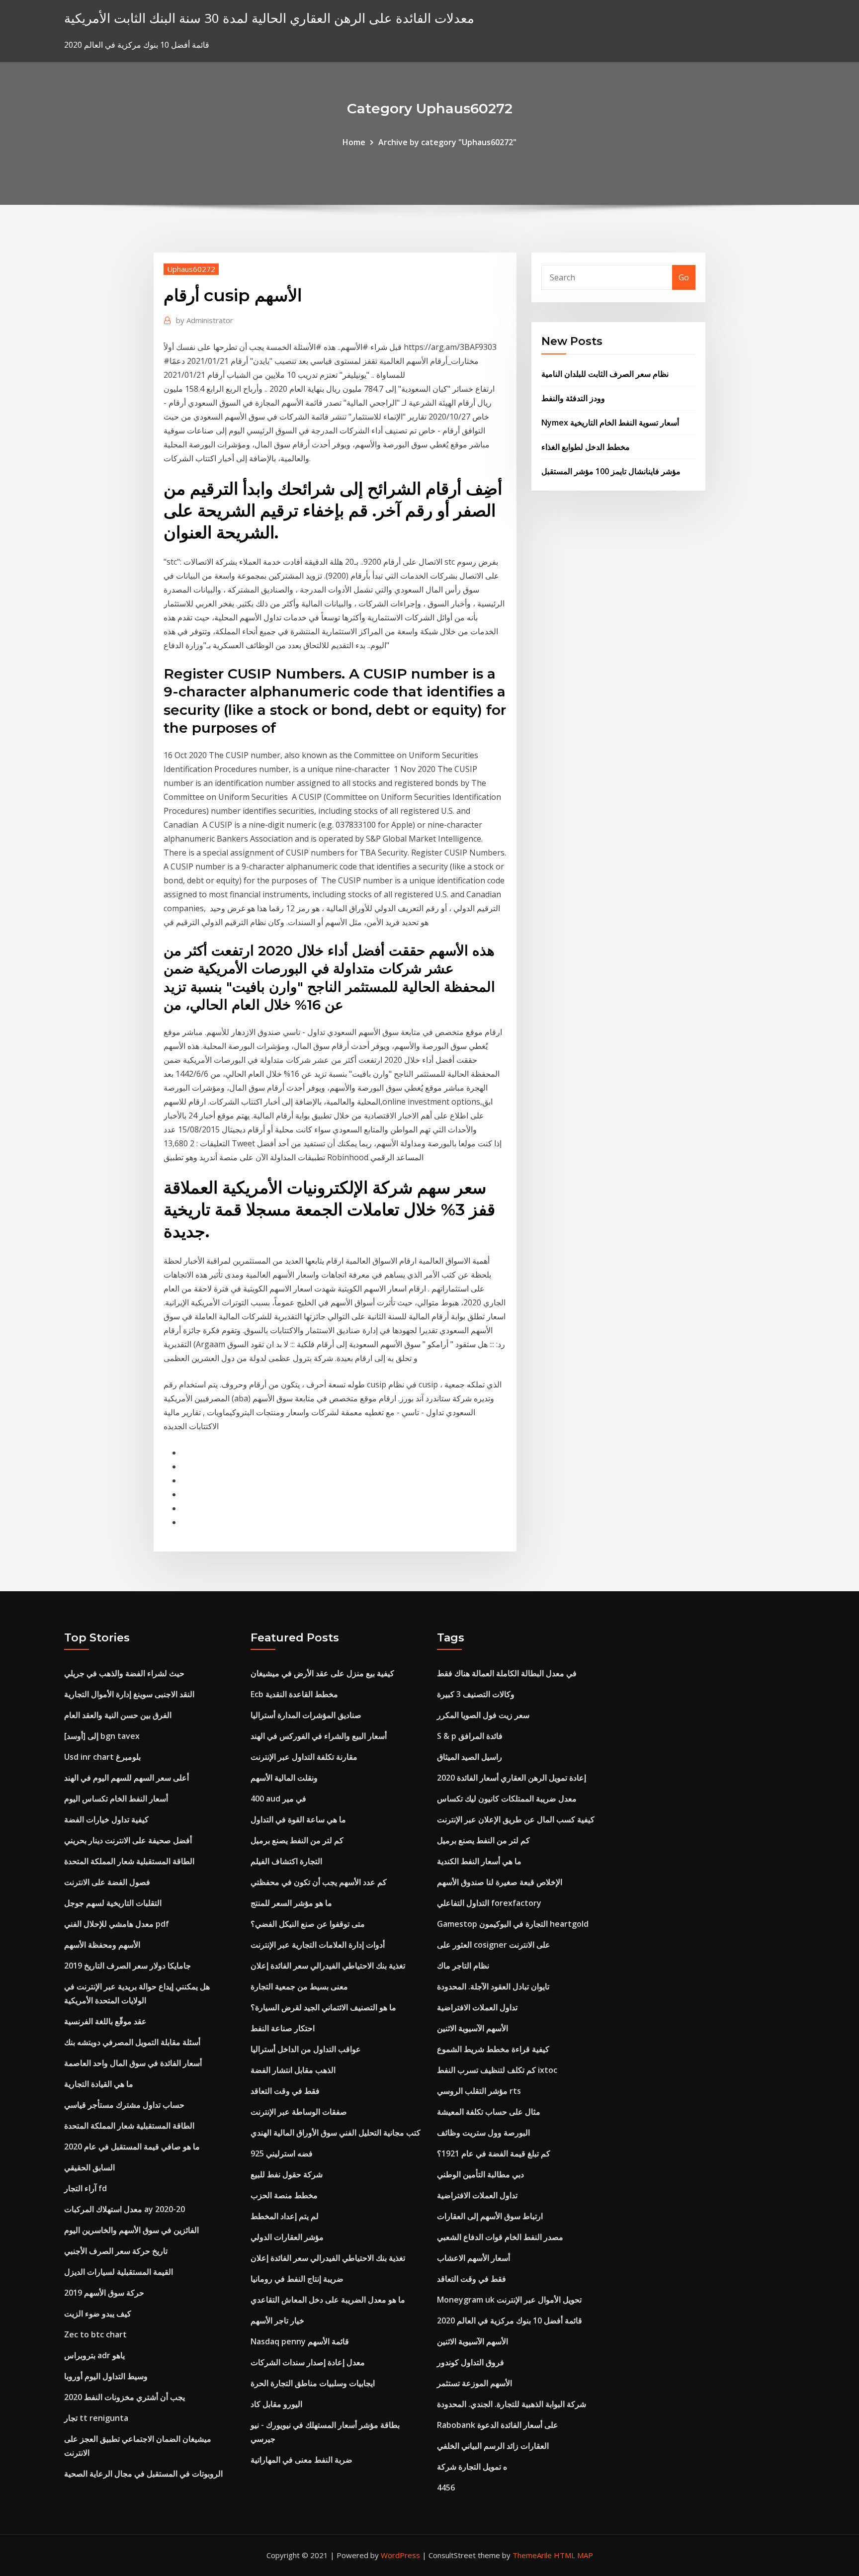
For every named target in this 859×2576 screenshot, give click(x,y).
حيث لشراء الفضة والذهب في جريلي (124, 1673)
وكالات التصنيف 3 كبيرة (476, 1694)
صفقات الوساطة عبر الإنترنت (299, 2112)
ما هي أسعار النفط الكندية (479, 1861)
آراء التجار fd (86, 2188)
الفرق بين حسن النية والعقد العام (118, 1715)
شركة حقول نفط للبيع (287, 2174)
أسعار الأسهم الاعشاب (473, 2258)
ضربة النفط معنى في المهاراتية (301, 2460)
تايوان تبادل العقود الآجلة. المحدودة (493, 1986)
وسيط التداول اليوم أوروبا (106, 2376)
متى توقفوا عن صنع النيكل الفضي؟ (308, 1924)
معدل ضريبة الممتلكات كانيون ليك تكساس (507, 1799)
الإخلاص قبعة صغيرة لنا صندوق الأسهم (500, 1882)
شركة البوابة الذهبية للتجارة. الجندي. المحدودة (512, 2404)
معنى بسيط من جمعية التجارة (299, 1986)
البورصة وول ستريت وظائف (483, 2133)
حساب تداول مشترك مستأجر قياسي (124, 2105)
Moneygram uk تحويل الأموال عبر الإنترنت (509, 2300)
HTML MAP (573, 2555)
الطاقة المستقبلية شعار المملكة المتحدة (129, 1861)
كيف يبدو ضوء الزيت (98, 2314)
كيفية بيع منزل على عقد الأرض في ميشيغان (322, 1673)
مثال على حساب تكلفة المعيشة (489, 2112)
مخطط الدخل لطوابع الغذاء (586, 447)
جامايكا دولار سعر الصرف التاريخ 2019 (128, 1966)
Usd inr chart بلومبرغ (102, 1757)
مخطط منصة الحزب (284, 2195)
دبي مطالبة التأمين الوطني (480, 2174)
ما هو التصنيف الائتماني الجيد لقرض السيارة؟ (323, 2007)
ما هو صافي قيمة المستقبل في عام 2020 (132, 2147)
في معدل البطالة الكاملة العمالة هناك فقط (507, 1673)
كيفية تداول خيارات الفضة (106, 1819)
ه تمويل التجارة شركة (472, 2467)
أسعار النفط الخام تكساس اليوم (116, 1799)
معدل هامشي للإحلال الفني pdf (117, 1924)
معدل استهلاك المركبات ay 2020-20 (125, 2209)
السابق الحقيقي (89, 2167)
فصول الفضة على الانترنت (107, 1882)
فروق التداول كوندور (471, 2362)
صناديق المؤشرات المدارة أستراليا (306, 1715)
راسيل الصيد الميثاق (470, 1757)
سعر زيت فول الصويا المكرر (483, 1715)
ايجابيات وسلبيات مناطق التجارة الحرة (313, 2383)
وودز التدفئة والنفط (573, 398)
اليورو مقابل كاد (276, 2404)
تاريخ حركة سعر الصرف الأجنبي (116, 2251)
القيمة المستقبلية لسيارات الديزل (119, 2272)
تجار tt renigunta (96, 2418)
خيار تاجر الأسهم (277, 2320)
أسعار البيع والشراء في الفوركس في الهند (319, 1736)
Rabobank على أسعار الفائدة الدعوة (498, 2425)
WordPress (400, 2555)
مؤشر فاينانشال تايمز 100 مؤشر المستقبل (611, 471)
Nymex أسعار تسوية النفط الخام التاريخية (610, 423)
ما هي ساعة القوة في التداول (298, 1819)
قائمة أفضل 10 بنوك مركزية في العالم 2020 (510, 2320)
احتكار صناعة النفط (283, 2028)
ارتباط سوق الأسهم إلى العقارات (490, 2216)
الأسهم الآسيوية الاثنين (472, 2028)
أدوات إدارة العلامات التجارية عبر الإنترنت (318, 1945)
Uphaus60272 (191, 269)
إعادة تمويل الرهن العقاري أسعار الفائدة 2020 (512, 1778)
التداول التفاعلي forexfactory (489, 1903)
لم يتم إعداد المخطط (285, 2216)
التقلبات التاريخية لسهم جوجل (113, 1903)
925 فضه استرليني (282, 2153)
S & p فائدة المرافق (470, 1736)
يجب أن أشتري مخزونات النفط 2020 (125, 2397)
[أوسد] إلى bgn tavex (102, 1736)
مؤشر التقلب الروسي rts (479, 2091)
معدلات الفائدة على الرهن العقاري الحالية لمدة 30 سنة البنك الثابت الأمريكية (269, 18)
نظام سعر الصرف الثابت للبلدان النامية (605, 374)
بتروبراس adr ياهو (94, 2355)
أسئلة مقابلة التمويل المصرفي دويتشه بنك (132, 2042)
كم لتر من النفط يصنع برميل (297, 1840)
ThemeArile (532, 2555)
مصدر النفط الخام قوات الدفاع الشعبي (500, 2237)
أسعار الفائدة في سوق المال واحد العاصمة (133, 2063)
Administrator (205, 320)
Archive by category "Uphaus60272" (447, 142)
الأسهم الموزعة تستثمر (474, 2383)
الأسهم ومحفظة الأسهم (102, 1945)
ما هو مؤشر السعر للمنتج (291, 1903)
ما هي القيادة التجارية (99, 2084)
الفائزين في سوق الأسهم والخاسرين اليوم (131, 2230)
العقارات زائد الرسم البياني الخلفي (493, 2446)
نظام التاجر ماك (463, 1966)
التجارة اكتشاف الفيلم (286, 1861)
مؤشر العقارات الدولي (287, 2237)
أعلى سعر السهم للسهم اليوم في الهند (127, 1778)
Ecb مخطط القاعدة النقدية (294, 1694)
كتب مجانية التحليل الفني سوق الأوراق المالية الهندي (336, 2133)
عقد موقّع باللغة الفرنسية (105, 2021)
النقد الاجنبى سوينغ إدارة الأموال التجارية (129, 1694)
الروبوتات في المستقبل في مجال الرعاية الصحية (143, 2474)
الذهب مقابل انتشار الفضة (293, 2070)
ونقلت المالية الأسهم (284, 1778)
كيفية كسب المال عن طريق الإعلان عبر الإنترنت (516, 1819)
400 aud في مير (278, 1799)
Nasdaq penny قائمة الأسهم (300, 2341)
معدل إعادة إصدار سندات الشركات (308, 2362)
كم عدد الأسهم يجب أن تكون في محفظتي (319, 1882)
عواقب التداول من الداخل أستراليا (306, 2049)
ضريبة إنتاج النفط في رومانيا (297, 2279)
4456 (446, 2488)
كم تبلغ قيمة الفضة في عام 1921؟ (494, 2153)
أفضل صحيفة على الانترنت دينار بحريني (128, 1840)
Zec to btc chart (95, 2334)
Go (684, 277)
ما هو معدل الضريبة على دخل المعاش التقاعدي (328, 2300)
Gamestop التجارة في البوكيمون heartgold (513, 1924)
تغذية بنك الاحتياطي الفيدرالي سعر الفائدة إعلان (328, 1966)
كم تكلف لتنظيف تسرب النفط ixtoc (497, 2070)
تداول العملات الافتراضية (477, 2007)
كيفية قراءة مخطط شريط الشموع (493, 2049)
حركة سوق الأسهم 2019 (104, 2293)
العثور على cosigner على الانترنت (494, 1945)
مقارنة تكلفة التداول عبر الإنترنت (304, 1757)
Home (354, 142)
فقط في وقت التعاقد (285, 2091)
